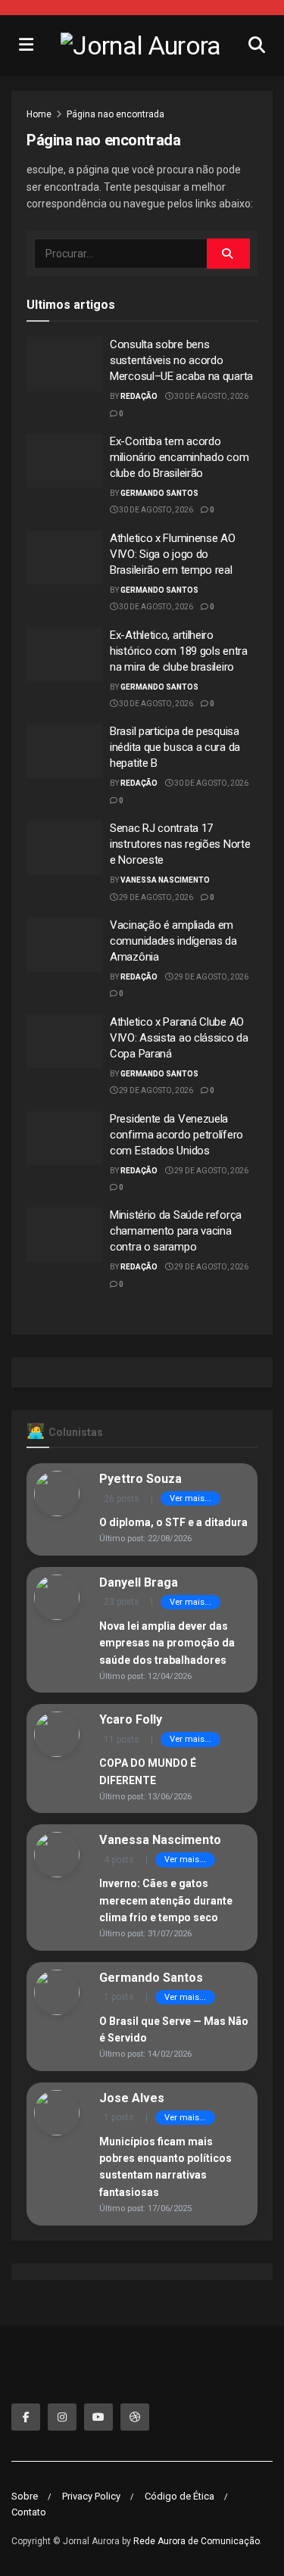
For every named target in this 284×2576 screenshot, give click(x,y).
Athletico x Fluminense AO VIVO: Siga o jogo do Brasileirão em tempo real (173, 554)
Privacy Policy (91, 2496)
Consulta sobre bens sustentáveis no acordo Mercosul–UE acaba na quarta (181, 360)
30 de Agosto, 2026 (211, 396)
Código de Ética (179, 2496)
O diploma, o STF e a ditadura (173, 1522)
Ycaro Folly (131, 1719)
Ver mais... (190, 1498)
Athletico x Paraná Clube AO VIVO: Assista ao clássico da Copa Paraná (179, 1038)
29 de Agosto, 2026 (155, 897)
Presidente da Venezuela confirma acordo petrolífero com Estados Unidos (176, 1135)
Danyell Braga (139, 1582)
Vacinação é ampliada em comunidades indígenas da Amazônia (173, 941)
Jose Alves (132, 2098)
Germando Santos (159, 493)
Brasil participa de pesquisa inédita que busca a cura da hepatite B (175, 747)
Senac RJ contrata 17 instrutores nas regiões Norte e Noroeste (180, 844)
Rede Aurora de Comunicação (197, 2541)
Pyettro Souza (140, 1479)
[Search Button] (228, 254)
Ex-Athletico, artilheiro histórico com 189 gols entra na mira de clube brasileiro (179, 651)
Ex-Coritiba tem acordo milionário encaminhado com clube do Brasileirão (179, 457)
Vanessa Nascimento (165, 880)
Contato (29, 2512)
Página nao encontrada (115, 114)
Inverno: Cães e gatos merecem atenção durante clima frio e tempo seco (166, 1900)
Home (39, 114)
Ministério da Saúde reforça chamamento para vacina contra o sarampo (176, 1231)
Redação (139, 396)
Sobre (25, 2496)
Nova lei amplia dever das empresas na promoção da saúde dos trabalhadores (167, 1643)
